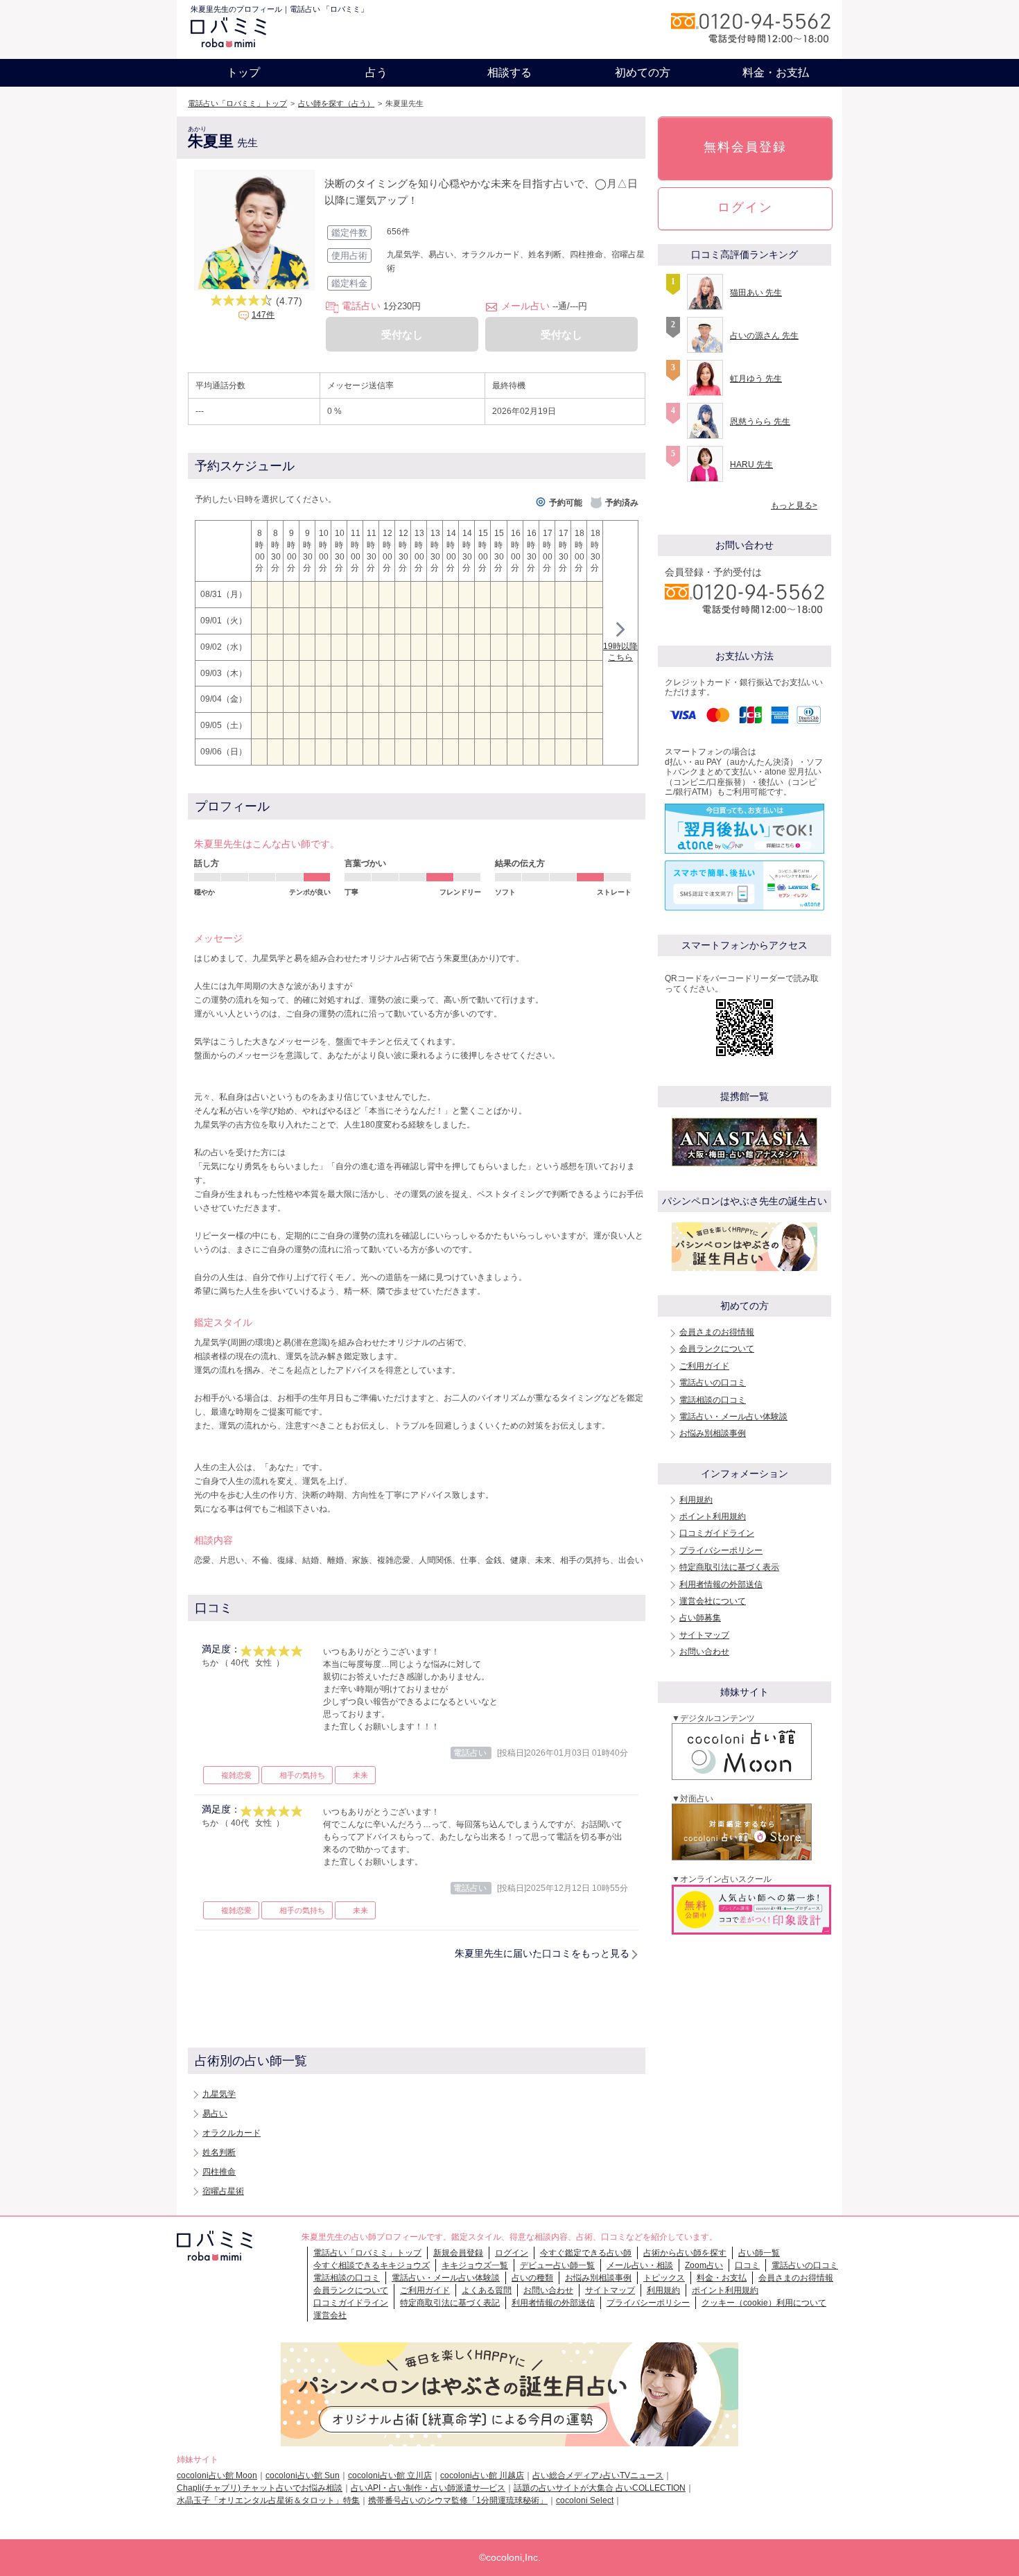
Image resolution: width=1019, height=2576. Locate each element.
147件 (263, 315)
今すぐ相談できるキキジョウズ (372, 2265)
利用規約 (696, 1500)
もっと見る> (794, 505)
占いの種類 (532, 2278)
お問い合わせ (704, 1652)
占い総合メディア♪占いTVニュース (598, 2475)
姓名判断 (219, 2152)
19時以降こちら (620, 652)
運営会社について (713, 1601)
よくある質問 (487, 2290)
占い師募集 (700, 1618)
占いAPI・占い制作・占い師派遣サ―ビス (428, 2488)
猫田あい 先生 (756, 293)
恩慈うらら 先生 (760, 422)
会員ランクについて (717, 1349)
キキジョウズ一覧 (475, 2265)
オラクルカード (232, 2133)
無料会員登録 (745, 147)
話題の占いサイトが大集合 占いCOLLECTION (600, 2488)
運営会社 (330, 2315)
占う (376, 72)
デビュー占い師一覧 (557, 2265)
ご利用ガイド (704, 1366)
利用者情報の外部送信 (721, 1584)
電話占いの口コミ (713, 1383)
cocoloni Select (585, 2500)
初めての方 (643, 72)
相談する (509, 72)
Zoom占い (704, 2265)
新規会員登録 (458, 2253)
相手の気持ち (302, 1775)
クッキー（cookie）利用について (764, 2303)
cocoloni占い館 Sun (303, 2475)
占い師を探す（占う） (336, 103)
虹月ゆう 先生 (756, 379)
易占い (215, 2113)
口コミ (747, 2265)
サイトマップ (704, 1635)
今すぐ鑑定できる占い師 (586, 2253)
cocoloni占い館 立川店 (390, 2475)
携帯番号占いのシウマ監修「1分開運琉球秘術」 (458, 2500)
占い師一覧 (759, 2253)
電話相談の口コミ (713, 1400)
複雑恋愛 (236, 1775)
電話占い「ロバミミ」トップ (237, 103)
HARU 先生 (751, 465)
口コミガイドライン (717, 1533)
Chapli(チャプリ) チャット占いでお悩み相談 (260, 2488)
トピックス (664, 2278)
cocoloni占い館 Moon (217, 2475)
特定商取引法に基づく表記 (450, 2303)
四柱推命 (219, 2172)
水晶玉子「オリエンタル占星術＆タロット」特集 (268, 2500)
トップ (243, 72)
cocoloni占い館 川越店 (482, 2475)
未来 (360, 1775)
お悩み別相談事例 (713, 1433)
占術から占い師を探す (685, 2253)
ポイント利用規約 (713, 1516)
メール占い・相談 (640, 2265)
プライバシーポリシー (721, 1550)
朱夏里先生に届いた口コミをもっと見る (542, 1953)
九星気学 (219, 2094)
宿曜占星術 (223, 2191)
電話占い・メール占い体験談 (733, 1417)
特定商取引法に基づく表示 (729, 1567)
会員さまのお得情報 (717, 1332)
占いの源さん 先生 (764, 336)
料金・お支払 (776, 72)
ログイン (745, 207)
